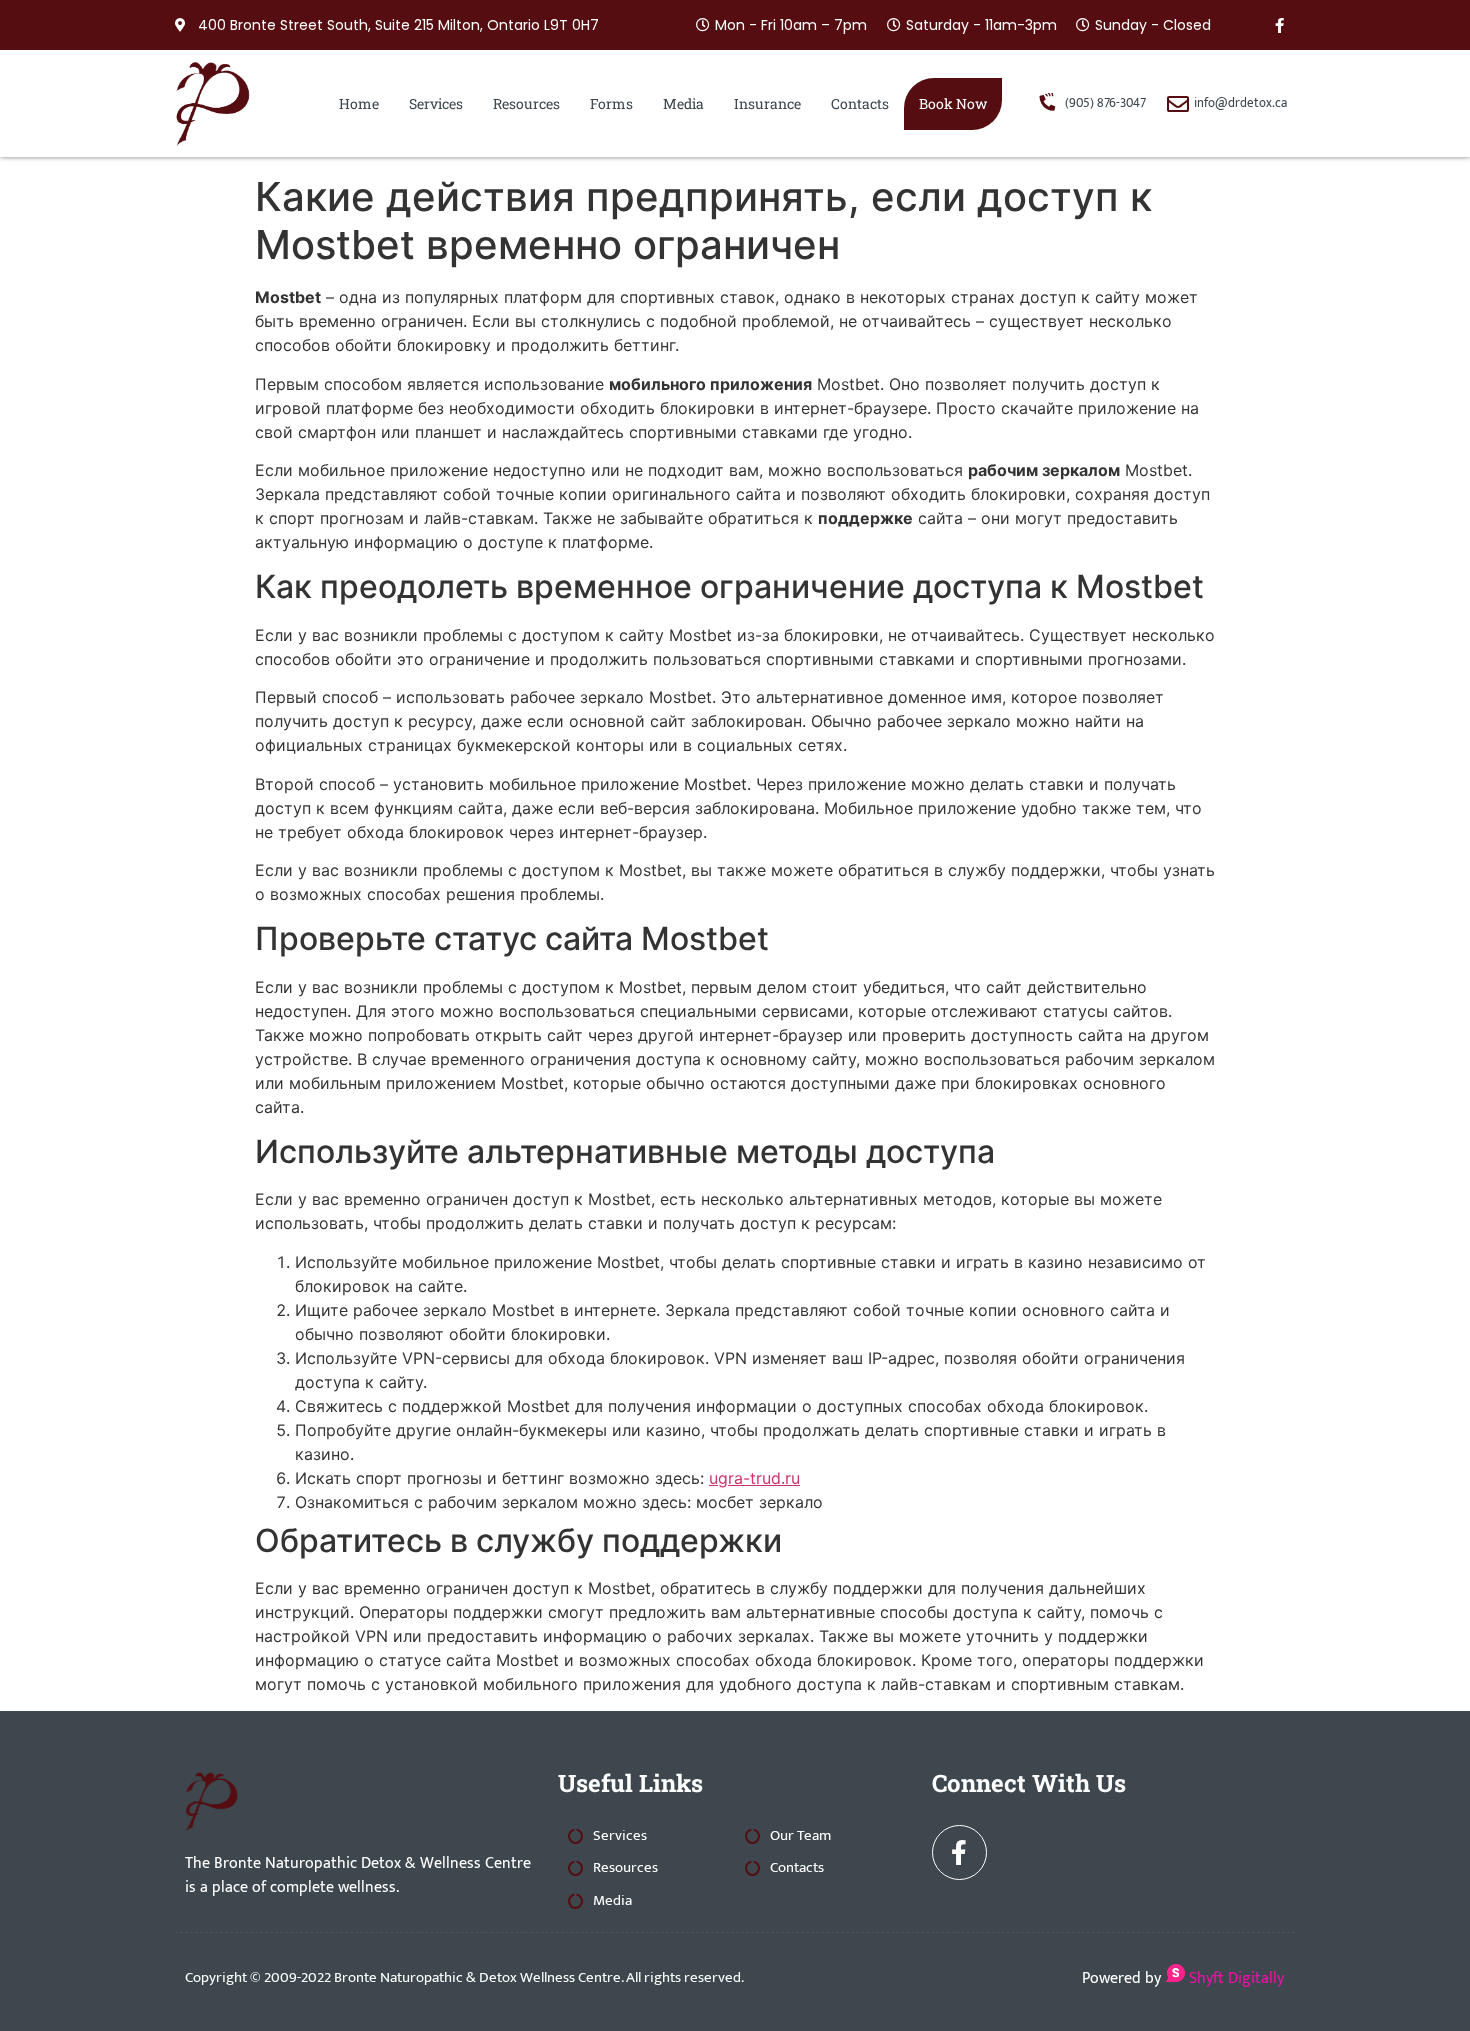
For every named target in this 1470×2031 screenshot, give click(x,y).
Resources (526, 103)
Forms (611, 103)
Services (436, 103)
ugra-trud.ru (754, 1478)
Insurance (767, 103)
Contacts (860, 103)
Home (359, 103)
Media (683, 103)
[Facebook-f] (1280, 25)
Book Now (953, 103)
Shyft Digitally (1234, 1978)
